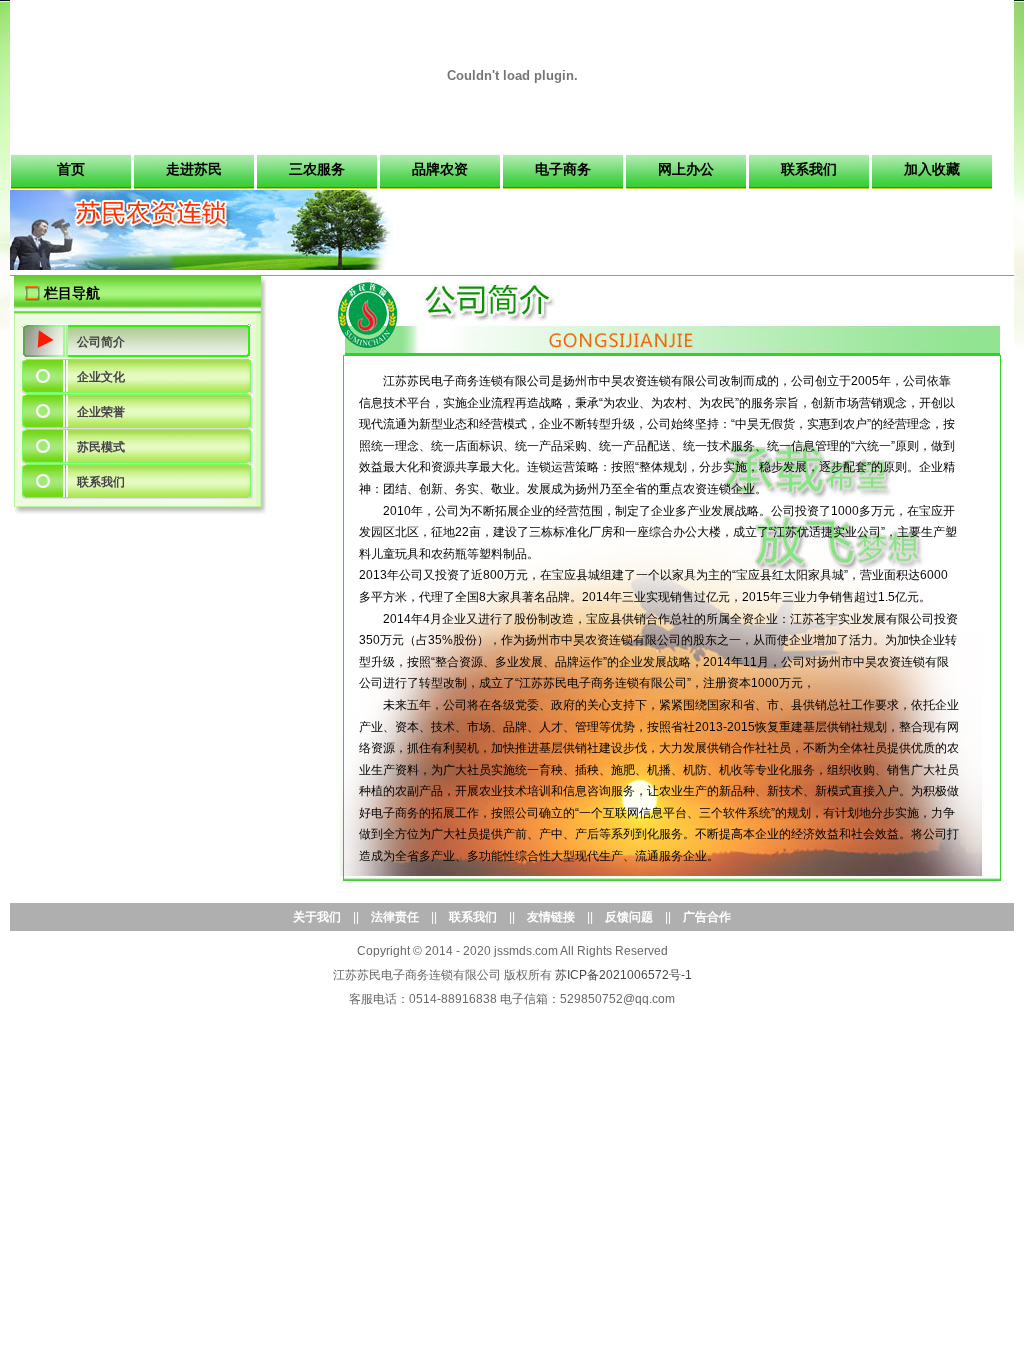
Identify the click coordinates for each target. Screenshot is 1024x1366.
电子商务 (563, 169)
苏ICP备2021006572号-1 (623, 975)
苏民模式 (101, 447)
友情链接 (551, 917)
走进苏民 (194, 169)
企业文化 (101, 377)
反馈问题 (629, 917)
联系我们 (809, 169)
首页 (71, 169)
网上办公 (686, 169)
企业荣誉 (101, 412)
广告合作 (707, 917)
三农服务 (317, 169)
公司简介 (101, 342)
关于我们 (317, 917)
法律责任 (395, 917)
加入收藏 (932, 169)
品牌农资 (440, 169)
